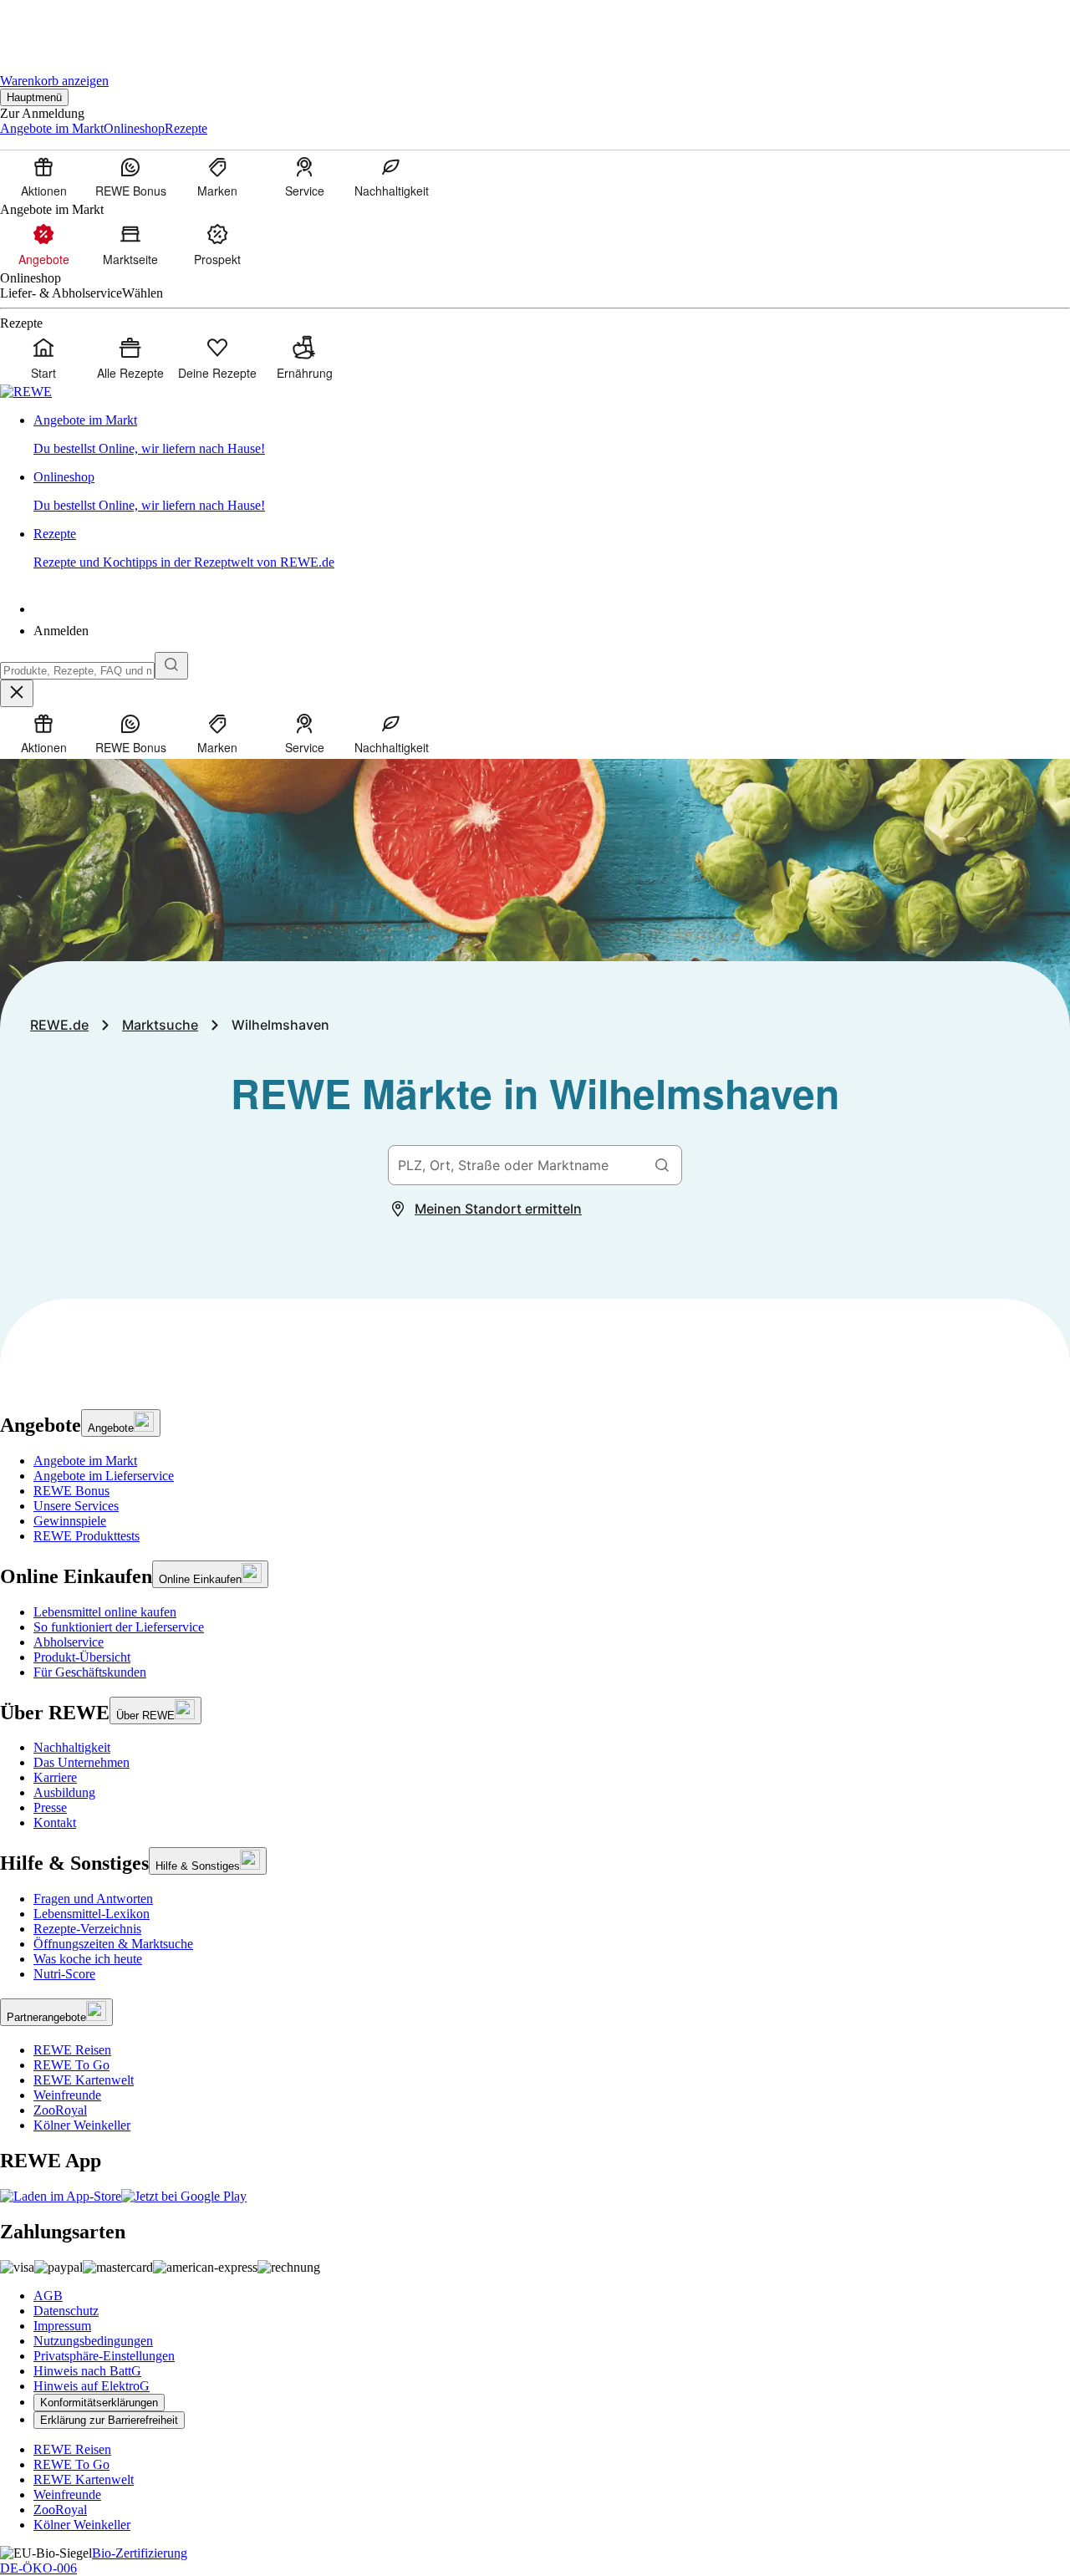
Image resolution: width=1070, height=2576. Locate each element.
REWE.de (59, 1025)
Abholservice (69, 1642)
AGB (48, 2296)
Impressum (62, 2326)
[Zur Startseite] (57, 25)
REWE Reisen (72, 2050)
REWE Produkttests (87, 1536)
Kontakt (55, 1823)
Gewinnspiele (70, 1521)
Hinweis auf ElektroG (92, 2386)
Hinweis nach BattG (87, 2371)
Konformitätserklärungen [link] (99, 2403)
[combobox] (77, 671)
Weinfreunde (67, 2095)
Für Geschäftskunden (90, 1672)
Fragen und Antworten (93, 1899)
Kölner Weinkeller (82, 2125)
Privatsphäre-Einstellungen (104, 2356)
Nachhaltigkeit (72, 1747)
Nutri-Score (64, 1974)
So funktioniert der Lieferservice (119, 1627)
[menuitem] (43, 176)
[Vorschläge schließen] (17, 693)
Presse (50, 1807)
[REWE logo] (26, 392)
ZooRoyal (60, 2110)
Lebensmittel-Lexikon (92, 1914)
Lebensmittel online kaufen (105, 1612)
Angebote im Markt (85, 1461)
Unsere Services (76, 1506)
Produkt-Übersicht (82, 1657)
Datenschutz (66, 2311)
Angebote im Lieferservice (104, 1476)
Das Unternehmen (82, 1762)
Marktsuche (160, 1025)
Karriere (55, 1777)
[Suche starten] (171, 666)
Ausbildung (64, 1792)
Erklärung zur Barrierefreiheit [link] (109, 2420)
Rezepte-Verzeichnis (87, 1929)
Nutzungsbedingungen (93, 2341)
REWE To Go (71, 2065)
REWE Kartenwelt (84, 2080)
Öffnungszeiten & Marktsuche (113, 1944)
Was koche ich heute (88, 1959)
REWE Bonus (71, 1491)
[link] (552, 435)
